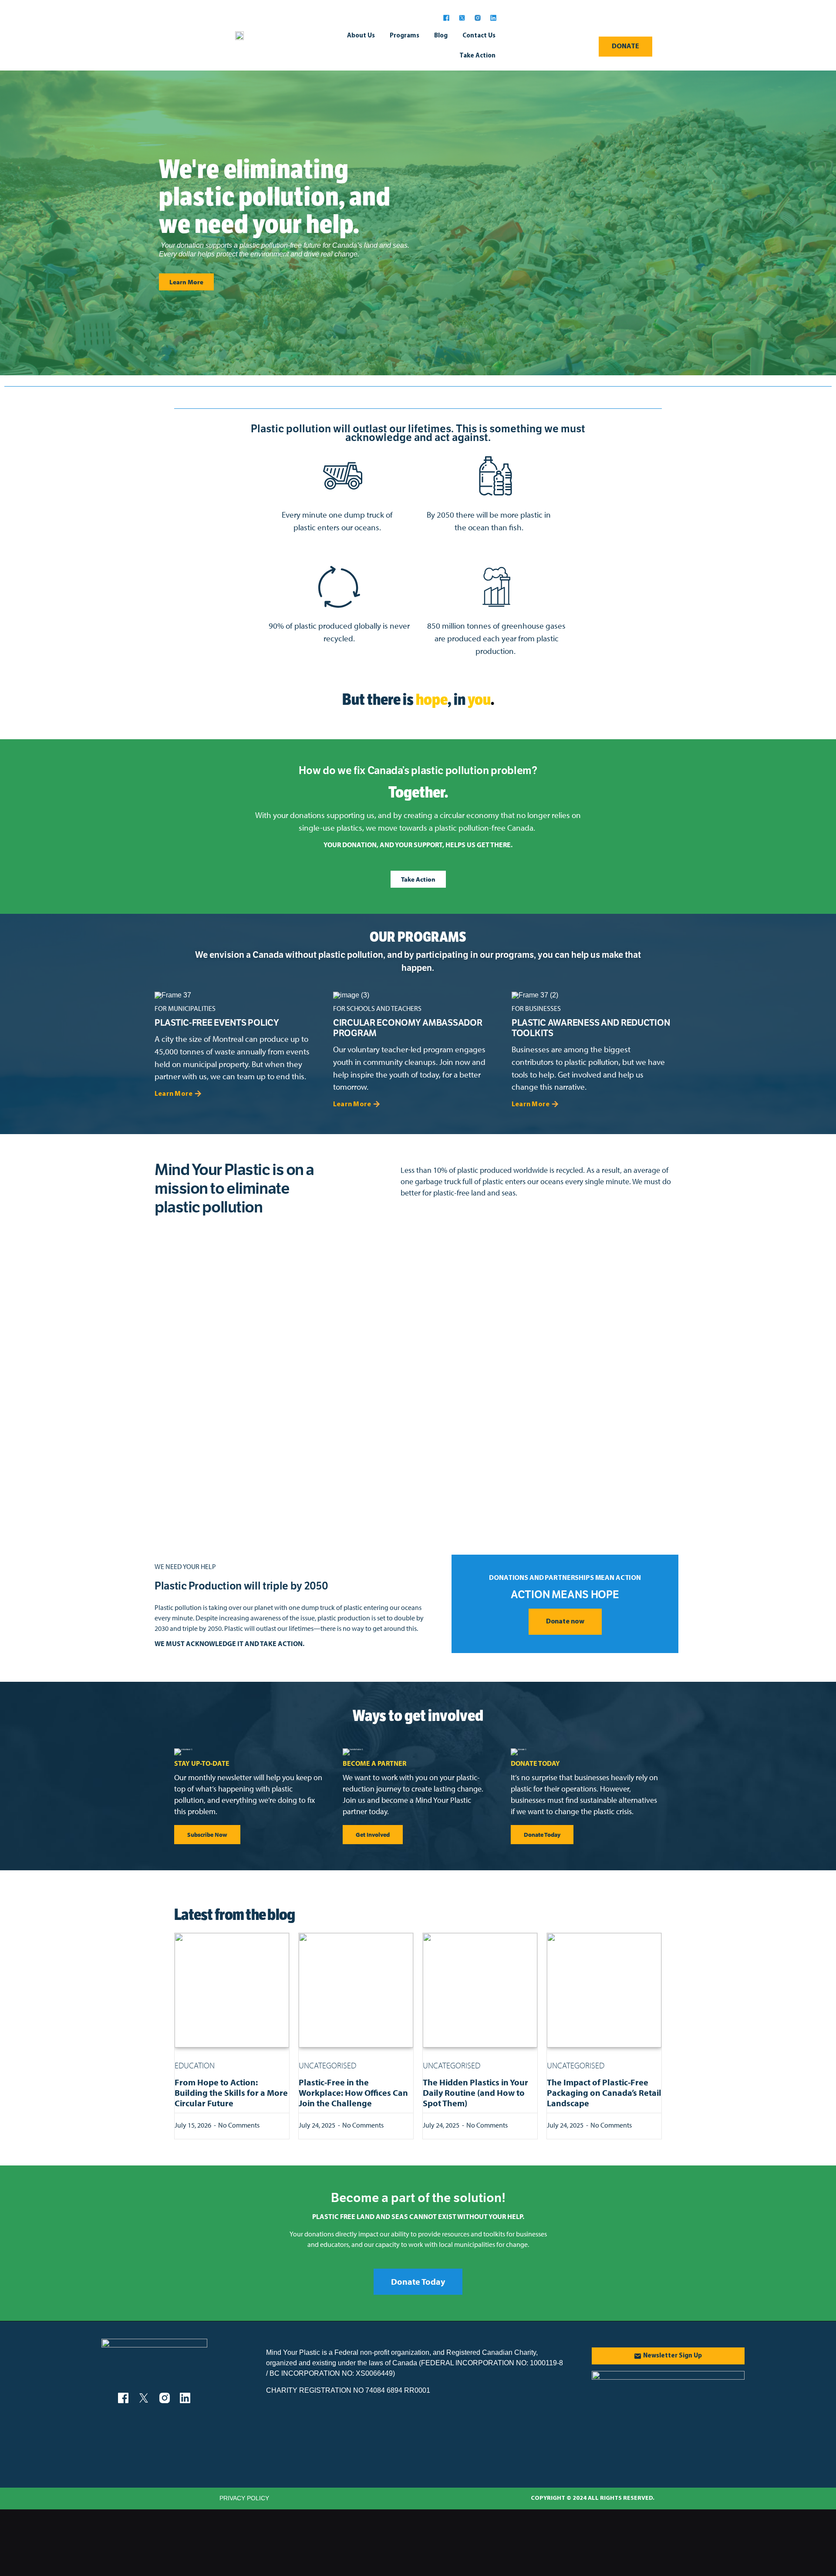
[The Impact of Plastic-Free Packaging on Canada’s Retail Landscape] (604, 1990)
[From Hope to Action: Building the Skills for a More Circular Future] (232, 1990)
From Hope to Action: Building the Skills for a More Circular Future (231, 2093)
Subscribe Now (207, 1835)
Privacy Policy (244, 2498)
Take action (477, 56)
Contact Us (479, 36)
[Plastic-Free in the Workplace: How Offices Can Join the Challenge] (356, 1990)
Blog (441, 36)
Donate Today (542, 1835)
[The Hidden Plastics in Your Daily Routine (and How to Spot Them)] (480, 1990)
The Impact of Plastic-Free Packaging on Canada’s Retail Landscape (604, 2093)
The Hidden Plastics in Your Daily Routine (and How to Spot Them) (475, 2093)
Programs (405, 36)
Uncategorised (327, 2065)
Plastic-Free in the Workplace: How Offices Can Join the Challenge (353, 2093)
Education (195, 2065)
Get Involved (373, 1835)
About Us (361, 36)
